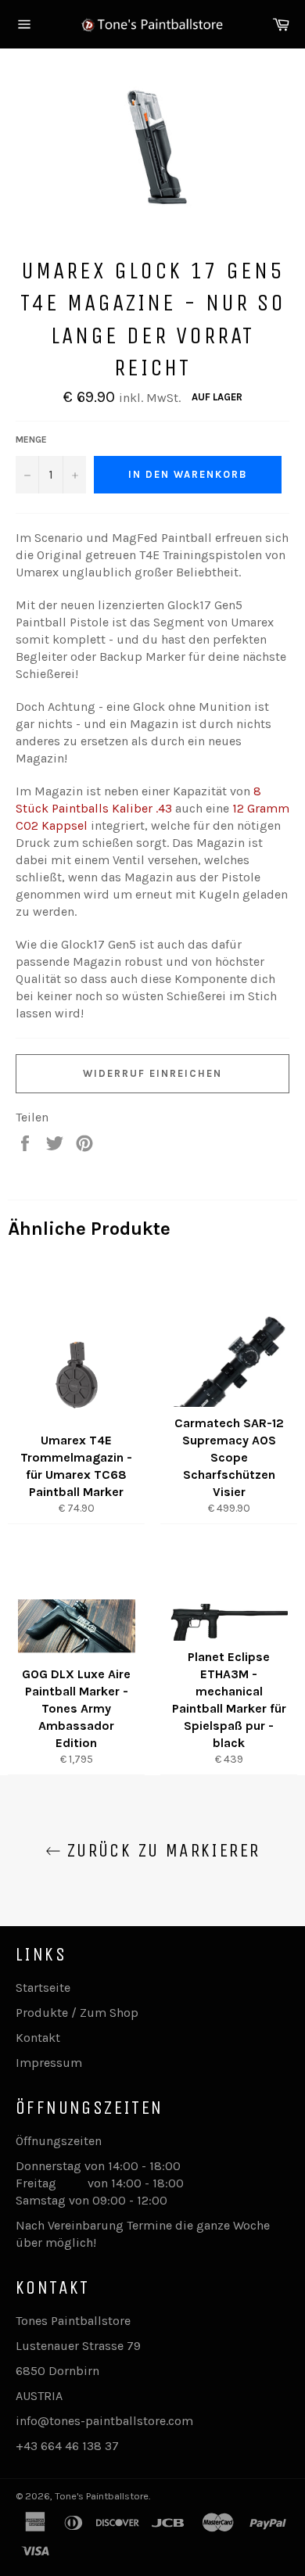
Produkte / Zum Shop (77, 2013)
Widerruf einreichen (152, 1073)
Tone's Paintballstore (102, 2496)
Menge (31, 439)
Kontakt (38, 2038)
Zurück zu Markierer (161, 1850)
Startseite (43, 1988)
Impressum (49, 2063)
